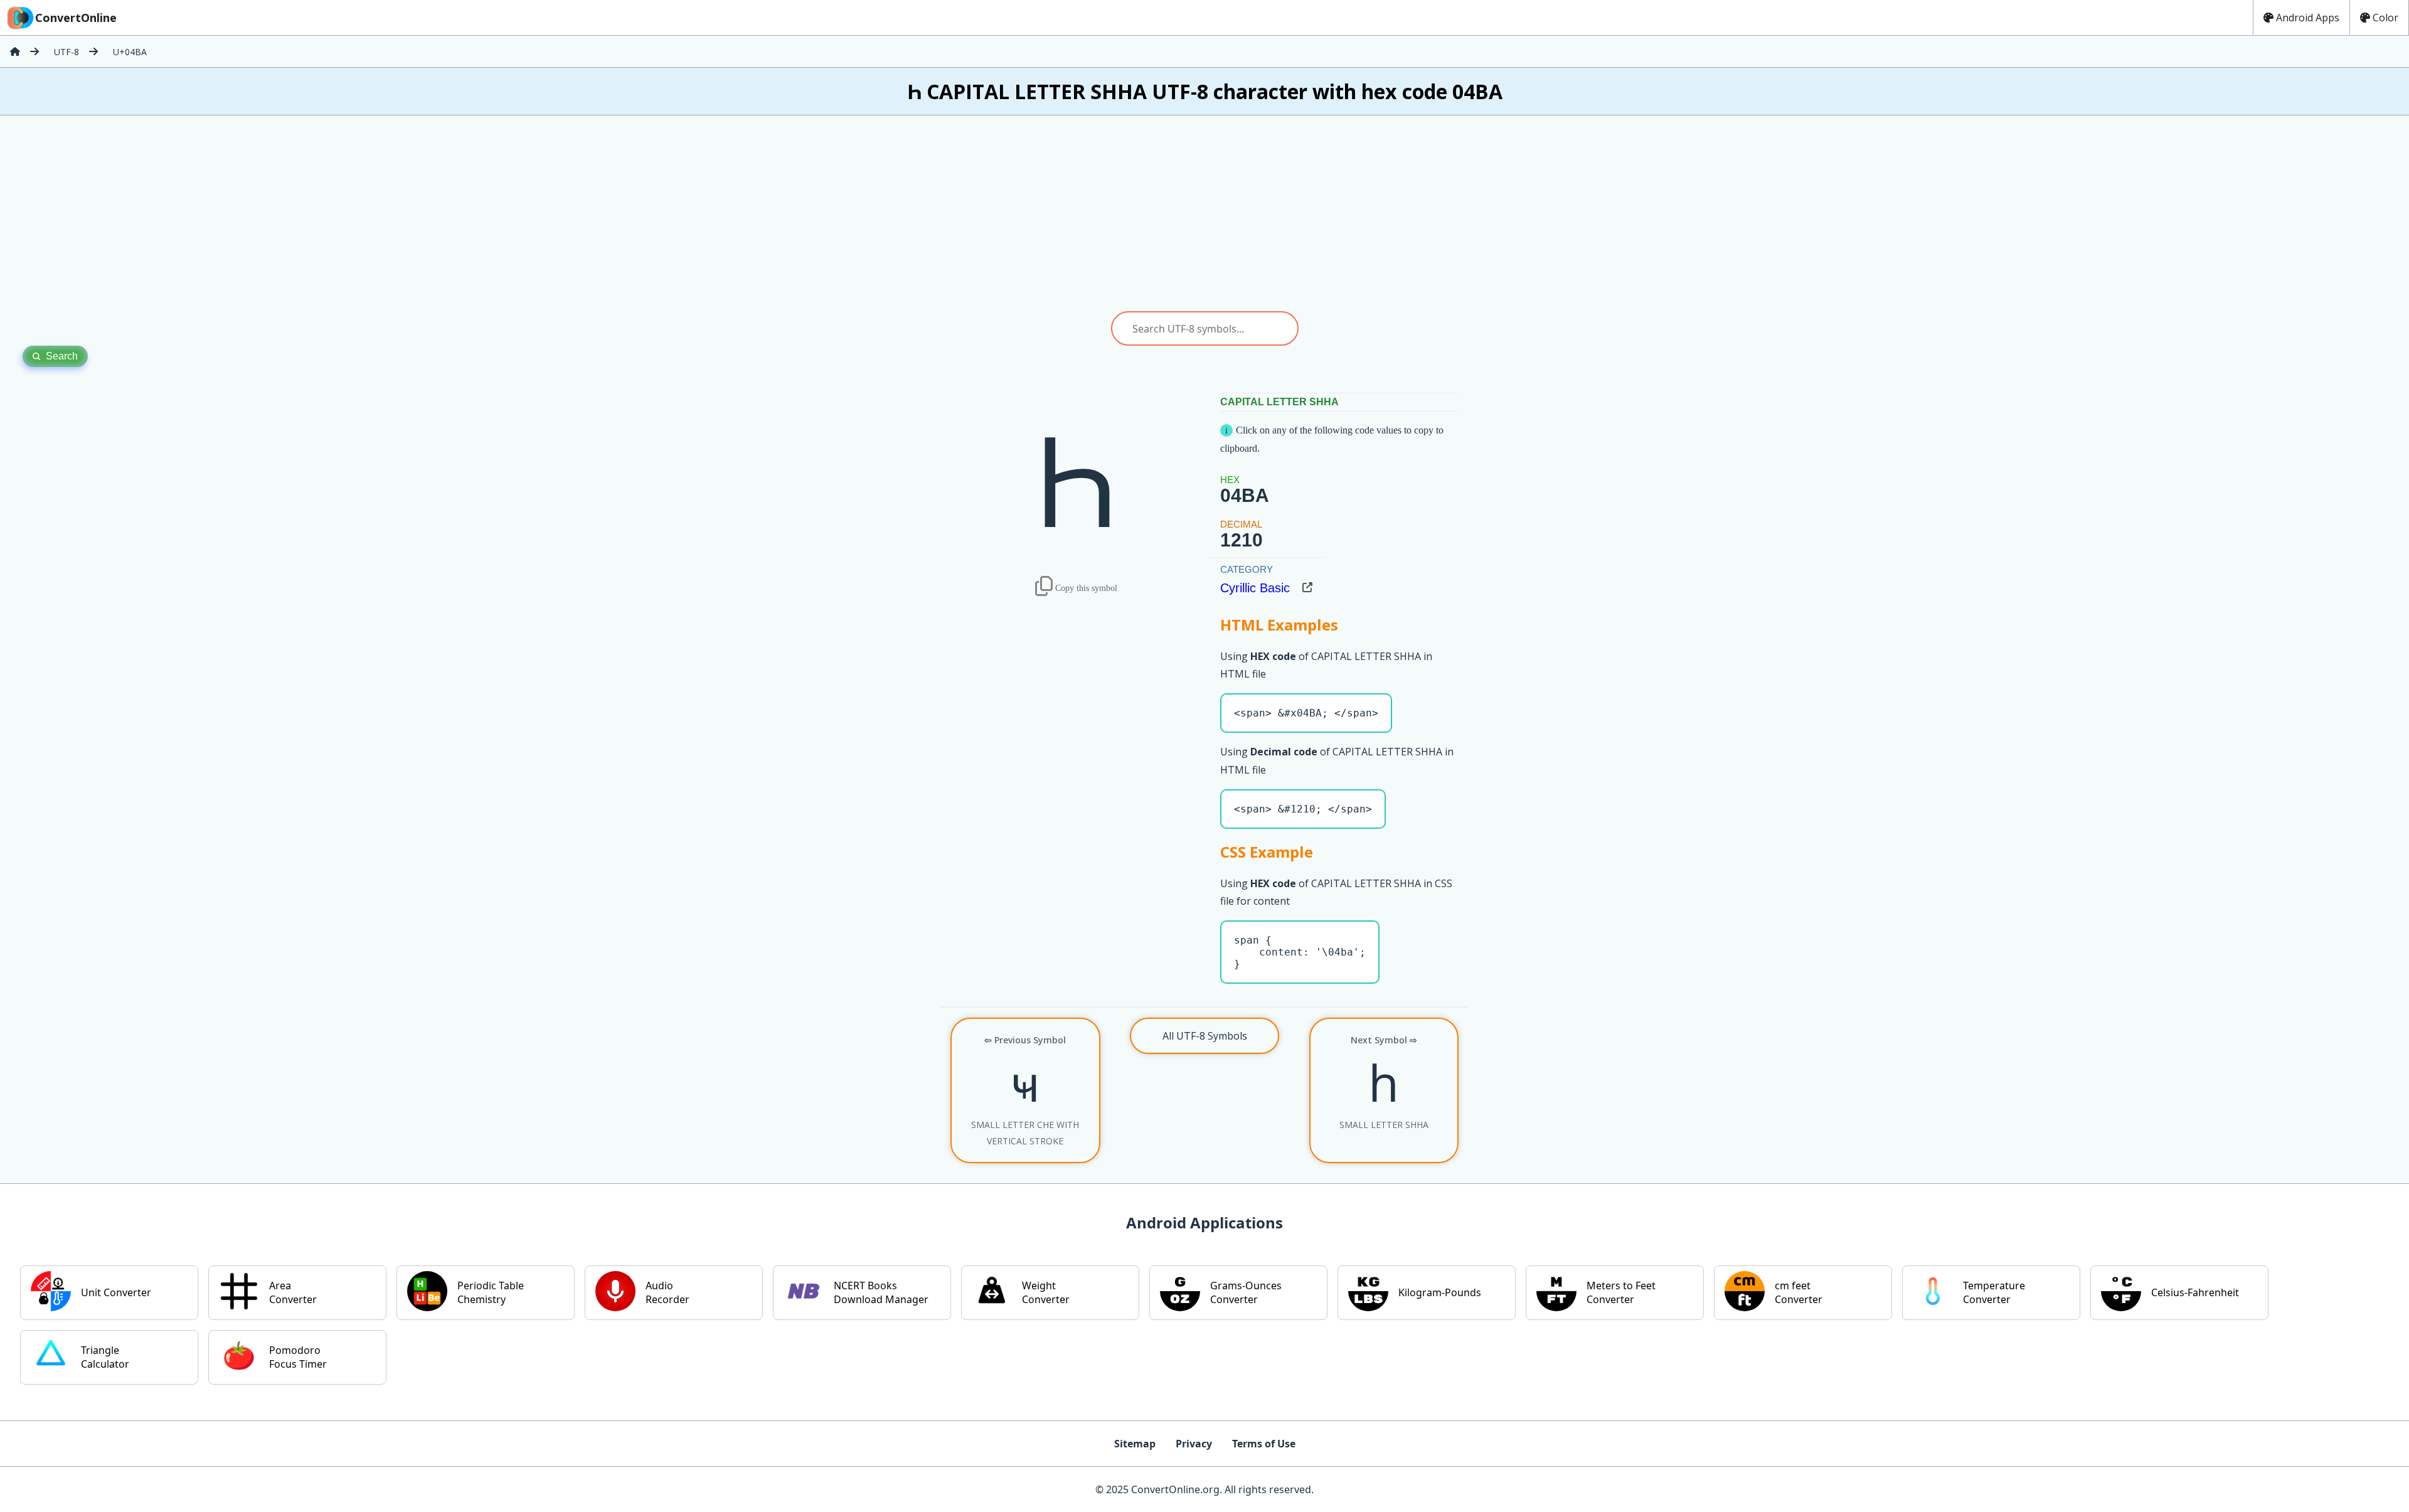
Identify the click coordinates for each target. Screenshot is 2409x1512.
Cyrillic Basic (1255, 588)
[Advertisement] (1204, 213)
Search (62, 356)
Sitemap (1135, 1444)
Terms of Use (1264, 1444)
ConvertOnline (76, 18)
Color (2385, 18)
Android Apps (2308, 18)
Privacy (1194, 1444)
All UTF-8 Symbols (1205, 1036)
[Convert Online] (15, 51)
